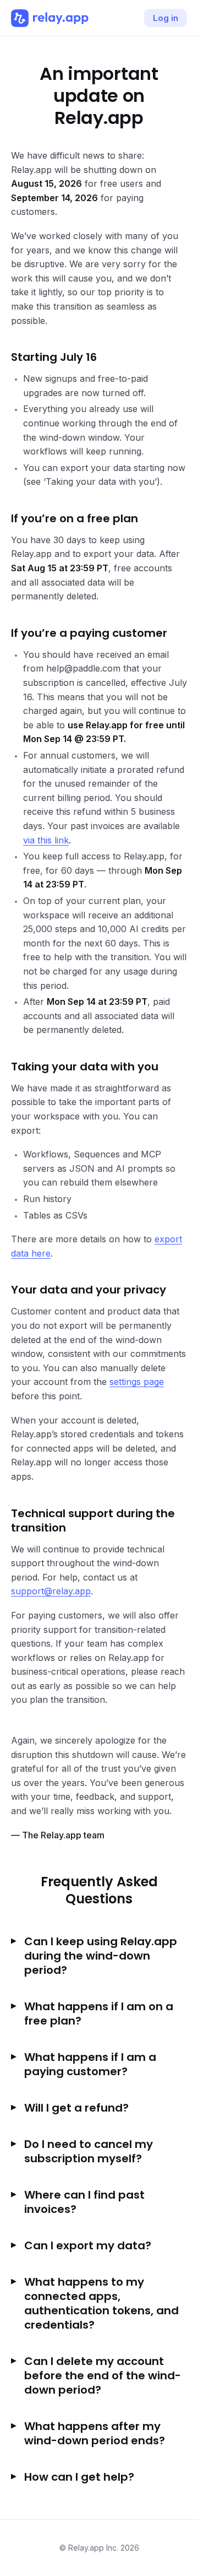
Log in (166, 18)
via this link (46, 840)
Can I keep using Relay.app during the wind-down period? (101, 1956)
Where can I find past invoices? (84, 2202)
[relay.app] (50, 18)
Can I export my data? (88, 2245)
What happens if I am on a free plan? (99, 2014)
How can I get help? (79, 2477)
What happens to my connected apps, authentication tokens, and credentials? (101, 2303)
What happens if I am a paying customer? (90, 2064)
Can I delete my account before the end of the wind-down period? (103, 2375)
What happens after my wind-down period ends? (95, 2433)
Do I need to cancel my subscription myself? (89, 2151)
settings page (137, 1382)
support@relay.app (51, 1591)
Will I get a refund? (76, 2108)
